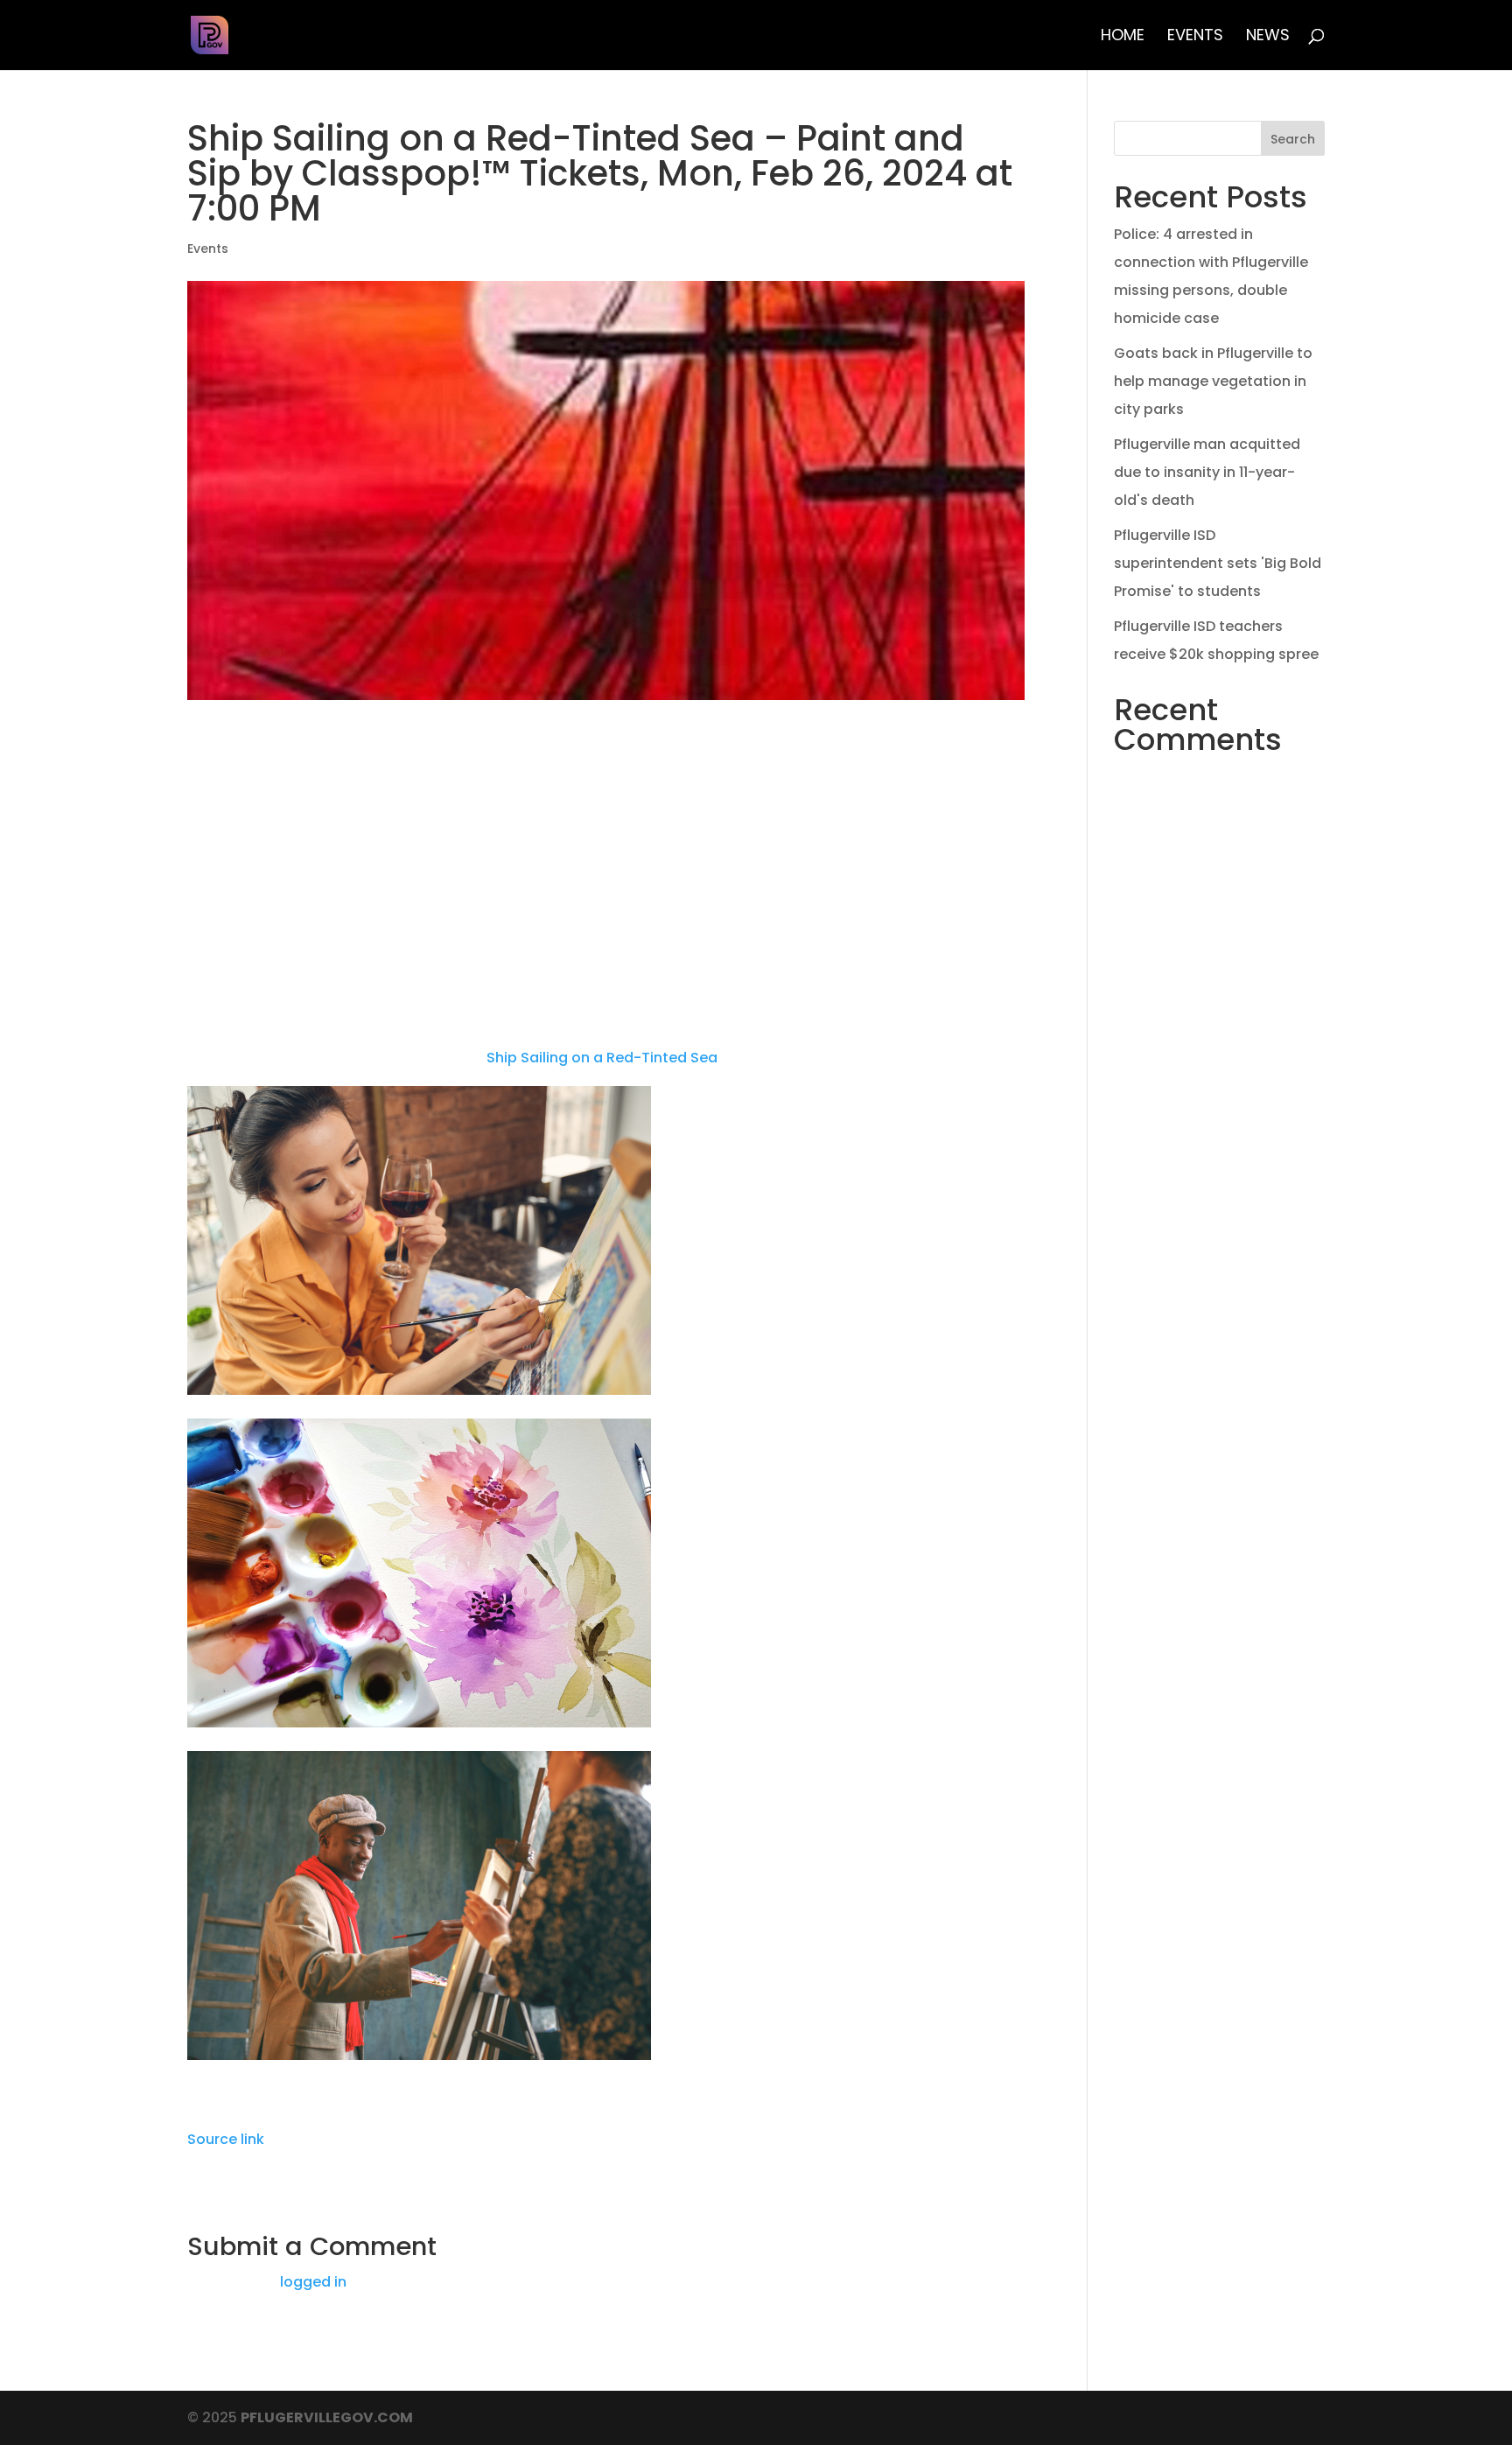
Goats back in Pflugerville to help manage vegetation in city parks (1213, 381)
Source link (226, 2139)
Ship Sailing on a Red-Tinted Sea (602, 1058)
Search (1293, 139)
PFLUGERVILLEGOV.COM (327, 2417)
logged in (313, 2282)
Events (1195, 37)
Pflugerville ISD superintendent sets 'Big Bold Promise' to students (1218, 563)
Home (1123, 37)
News (1268, 37)
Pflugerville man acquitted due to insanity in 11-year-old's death (1207, 472)
